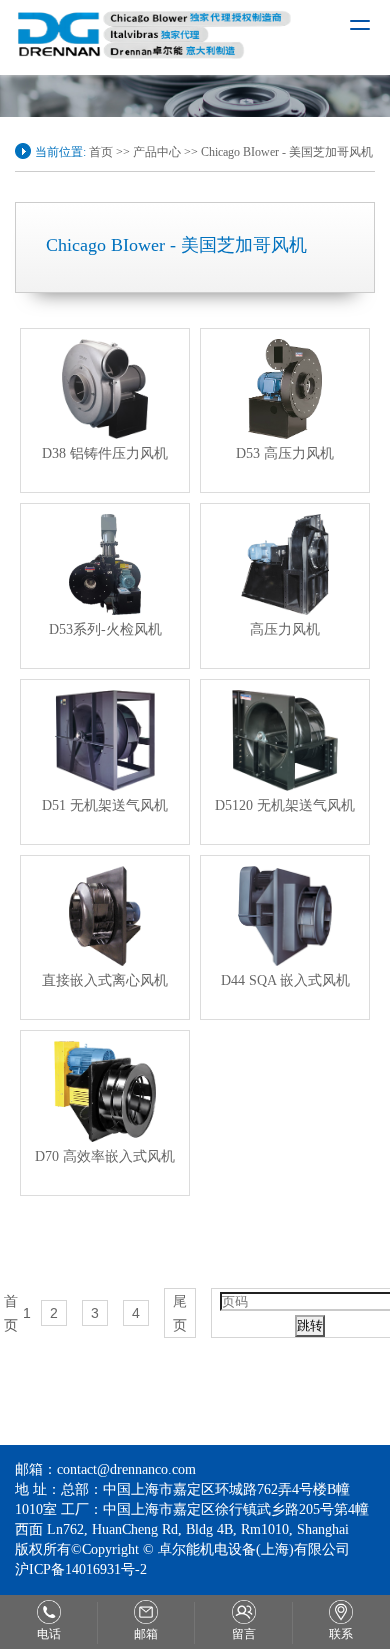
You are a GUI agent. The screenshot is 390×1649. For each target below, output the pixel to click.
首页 (101, 152)
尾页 (180, 1313)
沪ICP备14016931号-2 (81, 1569)
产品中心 (157, 152)
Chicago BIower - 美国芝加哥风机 (287, 152)
